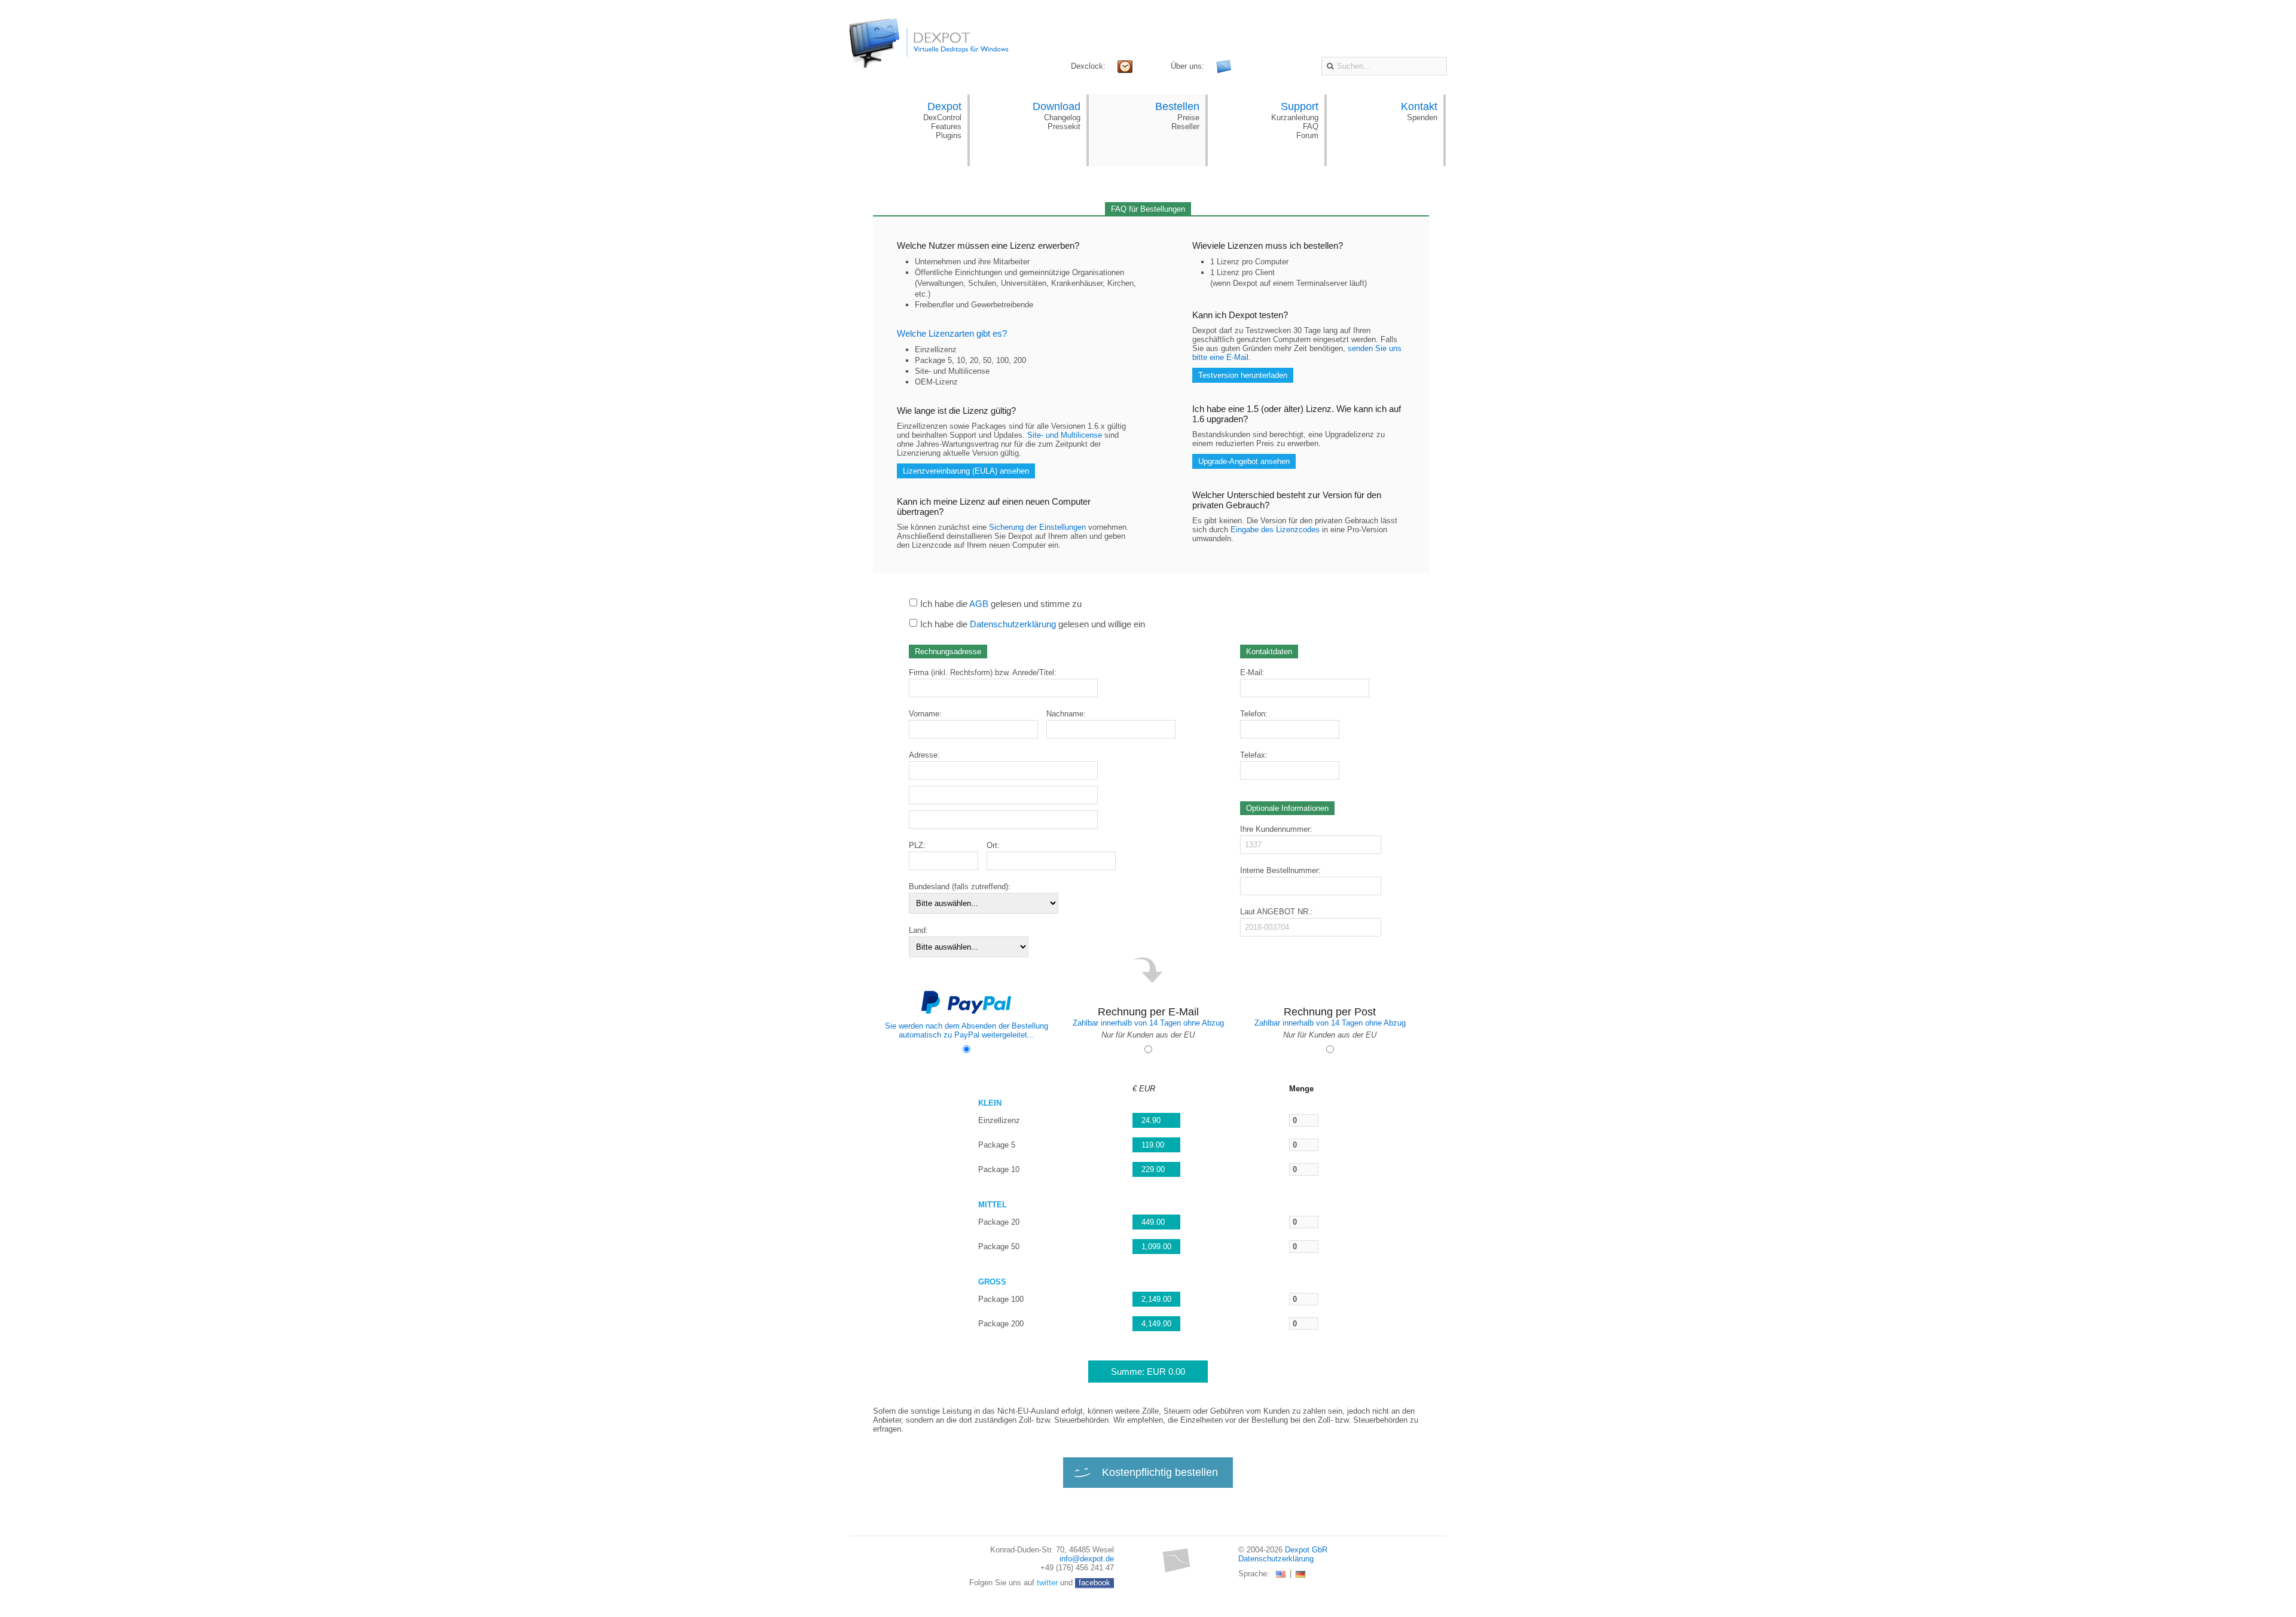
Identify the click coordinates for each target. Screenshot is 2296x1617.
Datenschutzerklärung (1013, 624)
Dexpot (944, 106)
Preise (1188, 118)
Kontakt (1419, 106)
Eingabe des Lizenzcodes (1275, 530)
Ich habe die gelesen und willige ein (1033, 624)
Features (946, 126)
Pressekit (1064, 126)
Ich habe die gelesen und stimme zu (1001, 604)
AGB (979, 604)
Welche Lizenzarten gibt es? (952, 333)
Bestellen (1177, 106)
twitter (1047, 1583)
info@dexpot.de (1087, 1559)
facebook (1094, 1583)
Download (1057, 106)
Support (1300, 106)
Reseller (1185, 126)
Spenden (1422, 118)
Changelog (1062, 118)
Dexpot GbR (1306, 1550)
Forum (1307, 135)
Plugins (949, 135)
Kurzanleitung (1295, 118)
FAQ (1311, 126)
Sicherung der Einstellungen (1037, 527)
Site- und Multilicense (1065, 435)
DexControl (942, 118)
